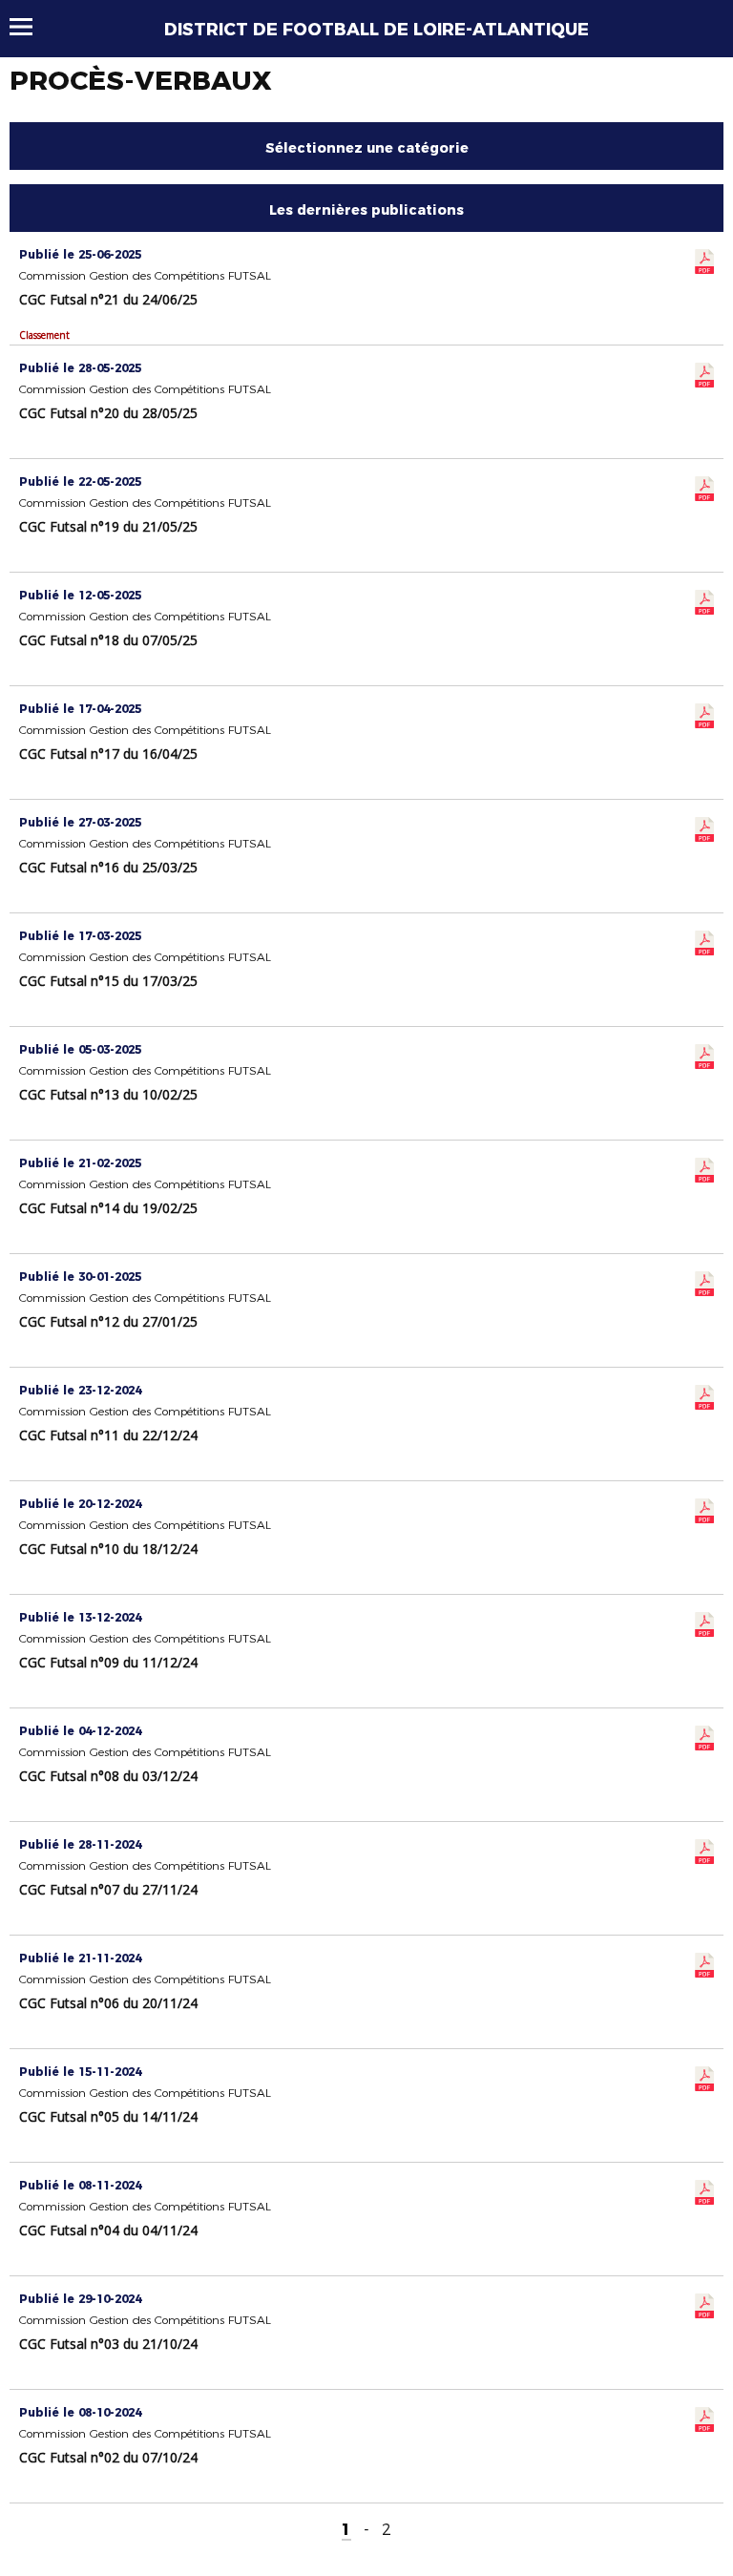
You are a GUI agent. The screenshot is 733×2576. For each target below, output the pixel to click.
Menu (30, 27)
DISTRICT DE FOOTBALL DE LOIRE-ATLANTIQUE (377, 30)
